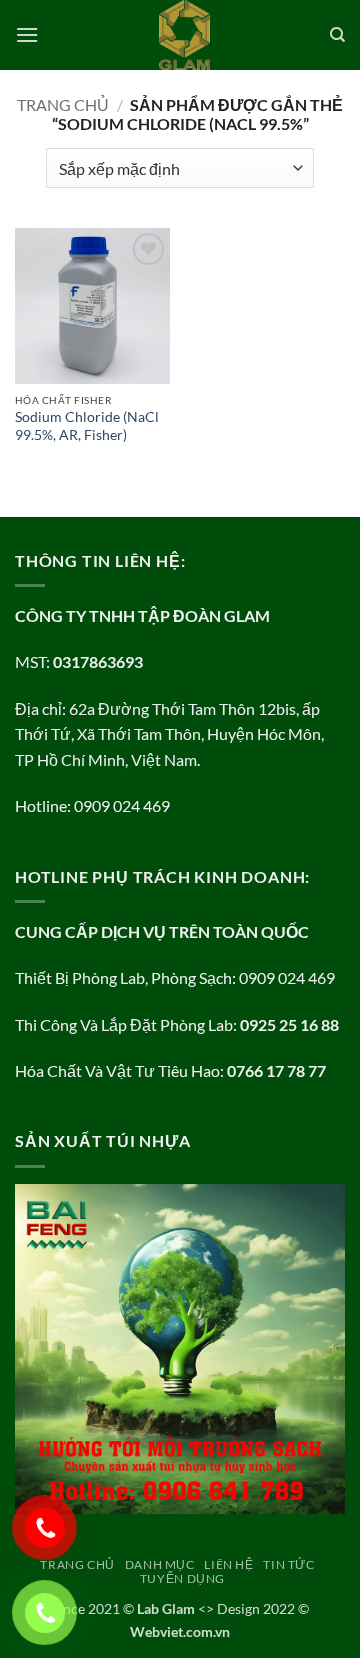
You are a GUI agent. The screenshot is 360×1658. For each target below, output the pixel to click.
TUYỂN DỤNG (182, 1578)
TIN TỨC (288, 1564)
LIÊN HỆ (228, 1564)
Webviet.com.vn (180, 1631)
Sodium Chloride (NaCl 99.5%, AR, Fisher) (87, 426)
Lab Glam (166, 1608)
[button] (27, 34)
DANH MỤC (160, 1564)
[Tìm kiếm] (337, 35)
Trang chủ (63, 104)
